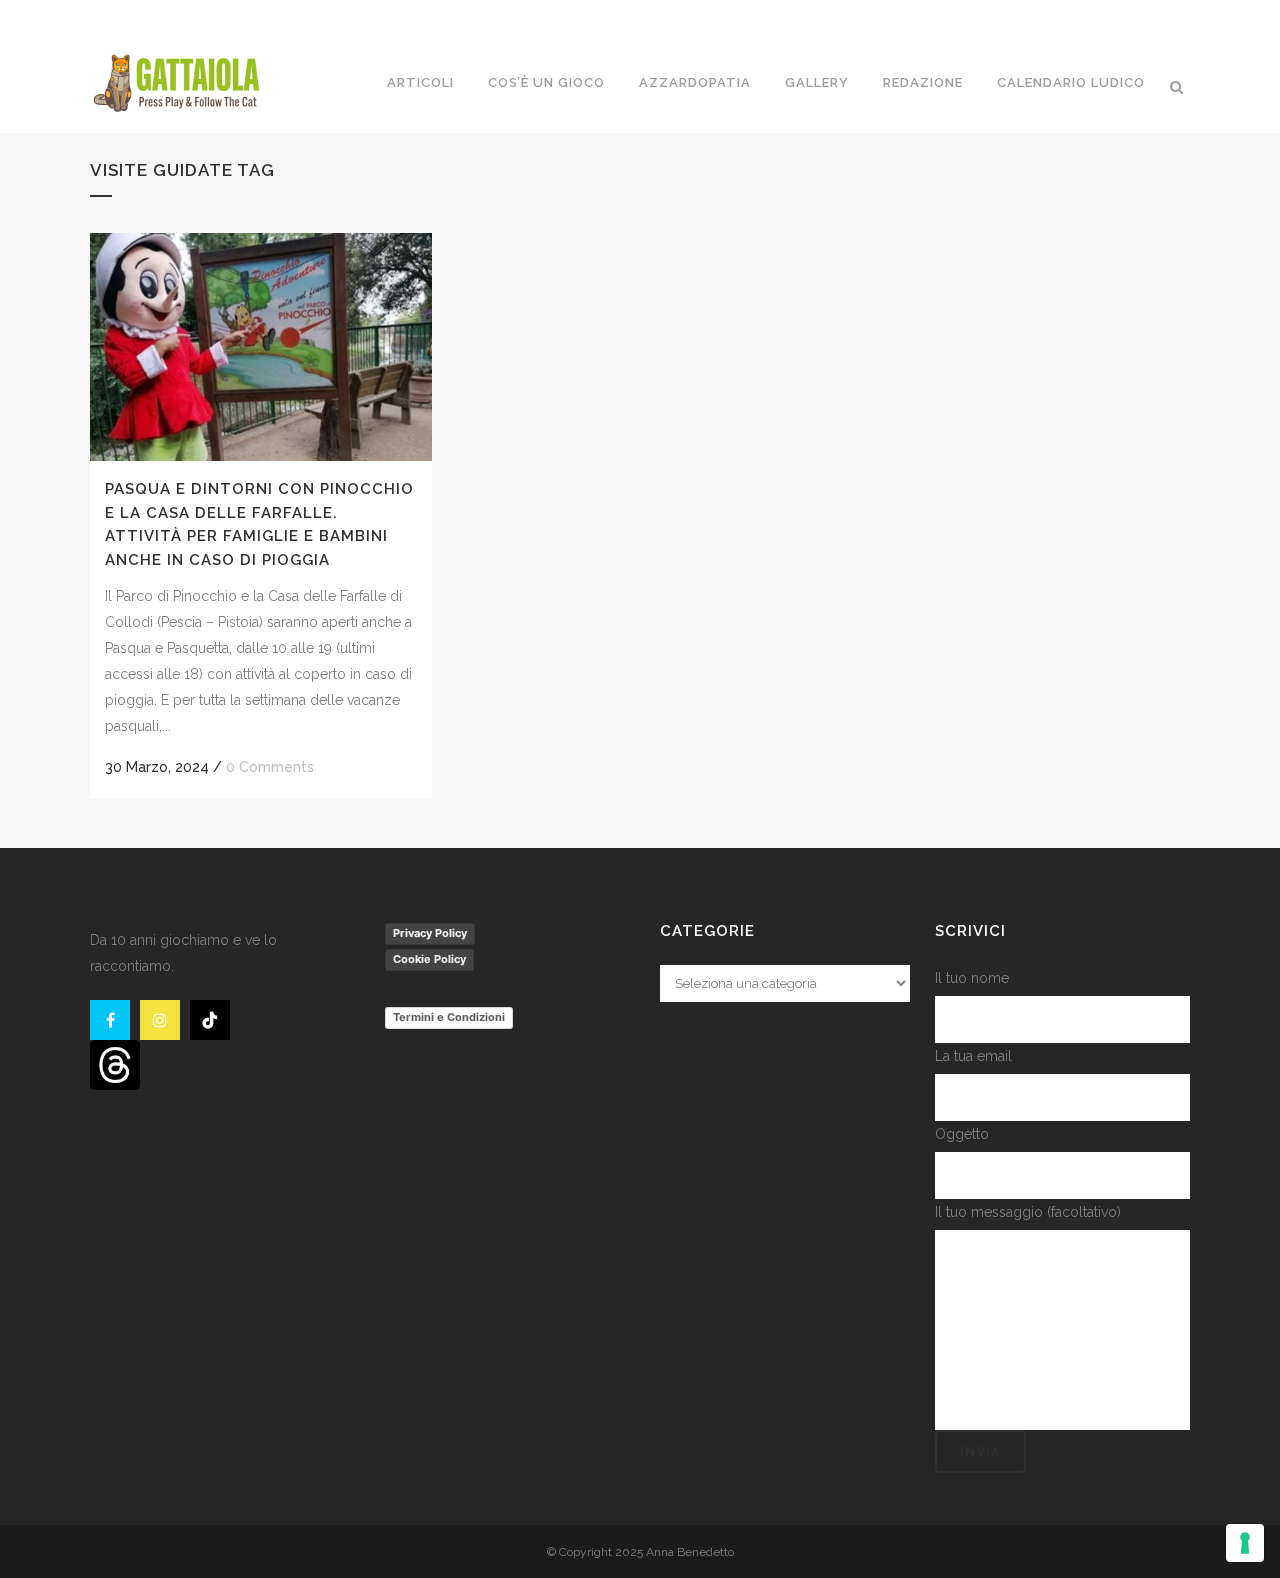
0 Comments (270, 767)
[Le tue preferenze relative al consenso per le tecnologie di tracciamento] (1245, 1543)
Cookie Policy (429, 959)
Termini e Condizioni (449, 1017)
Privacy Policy (430, 933)
